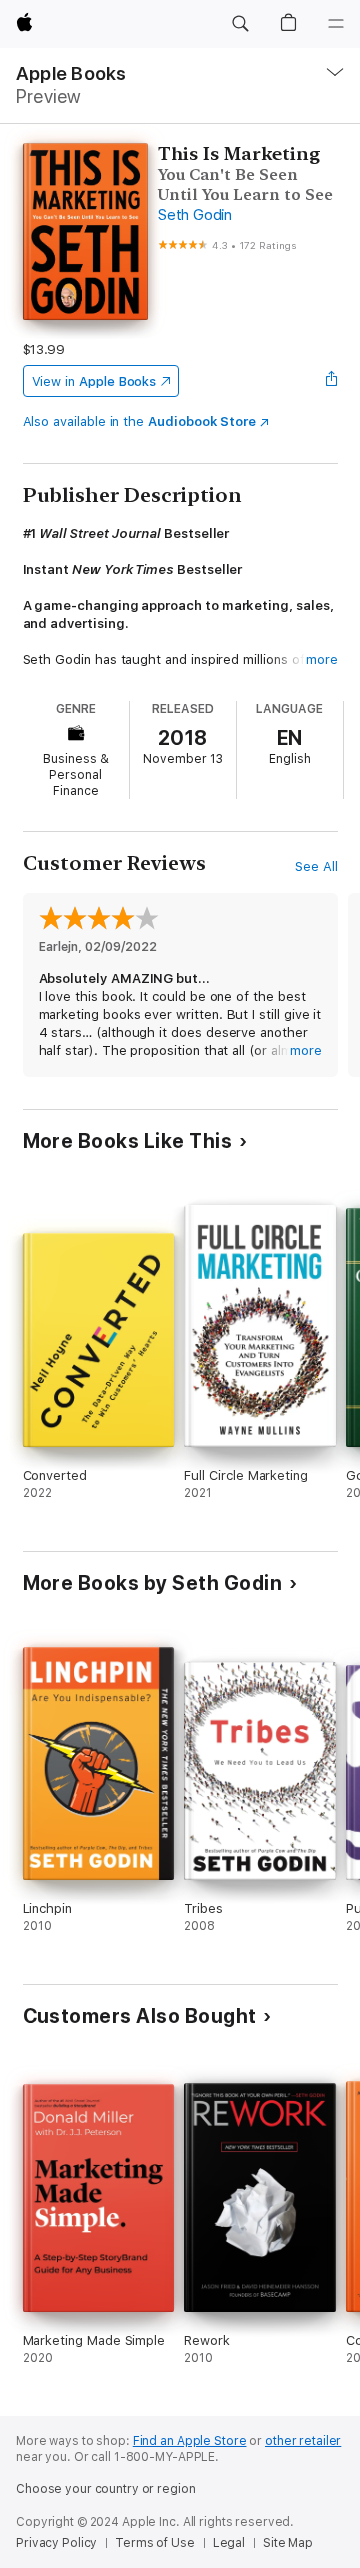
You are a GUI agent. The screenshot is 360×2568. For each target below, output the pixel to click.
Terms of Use (155, 2543)
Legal (229, 2543)
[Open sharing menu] (331, 381)
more (322, 659)
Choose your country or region (106, 2489)
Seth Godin (195, 215)
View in (94, 381)
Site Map (288, 2543)
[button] (240, 24)
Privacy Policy (56, 2543)
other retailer (303, 2441)
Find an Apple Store (190, 2441)
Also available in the (140, 421)
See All (316, 866)
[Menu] (336, 24)
